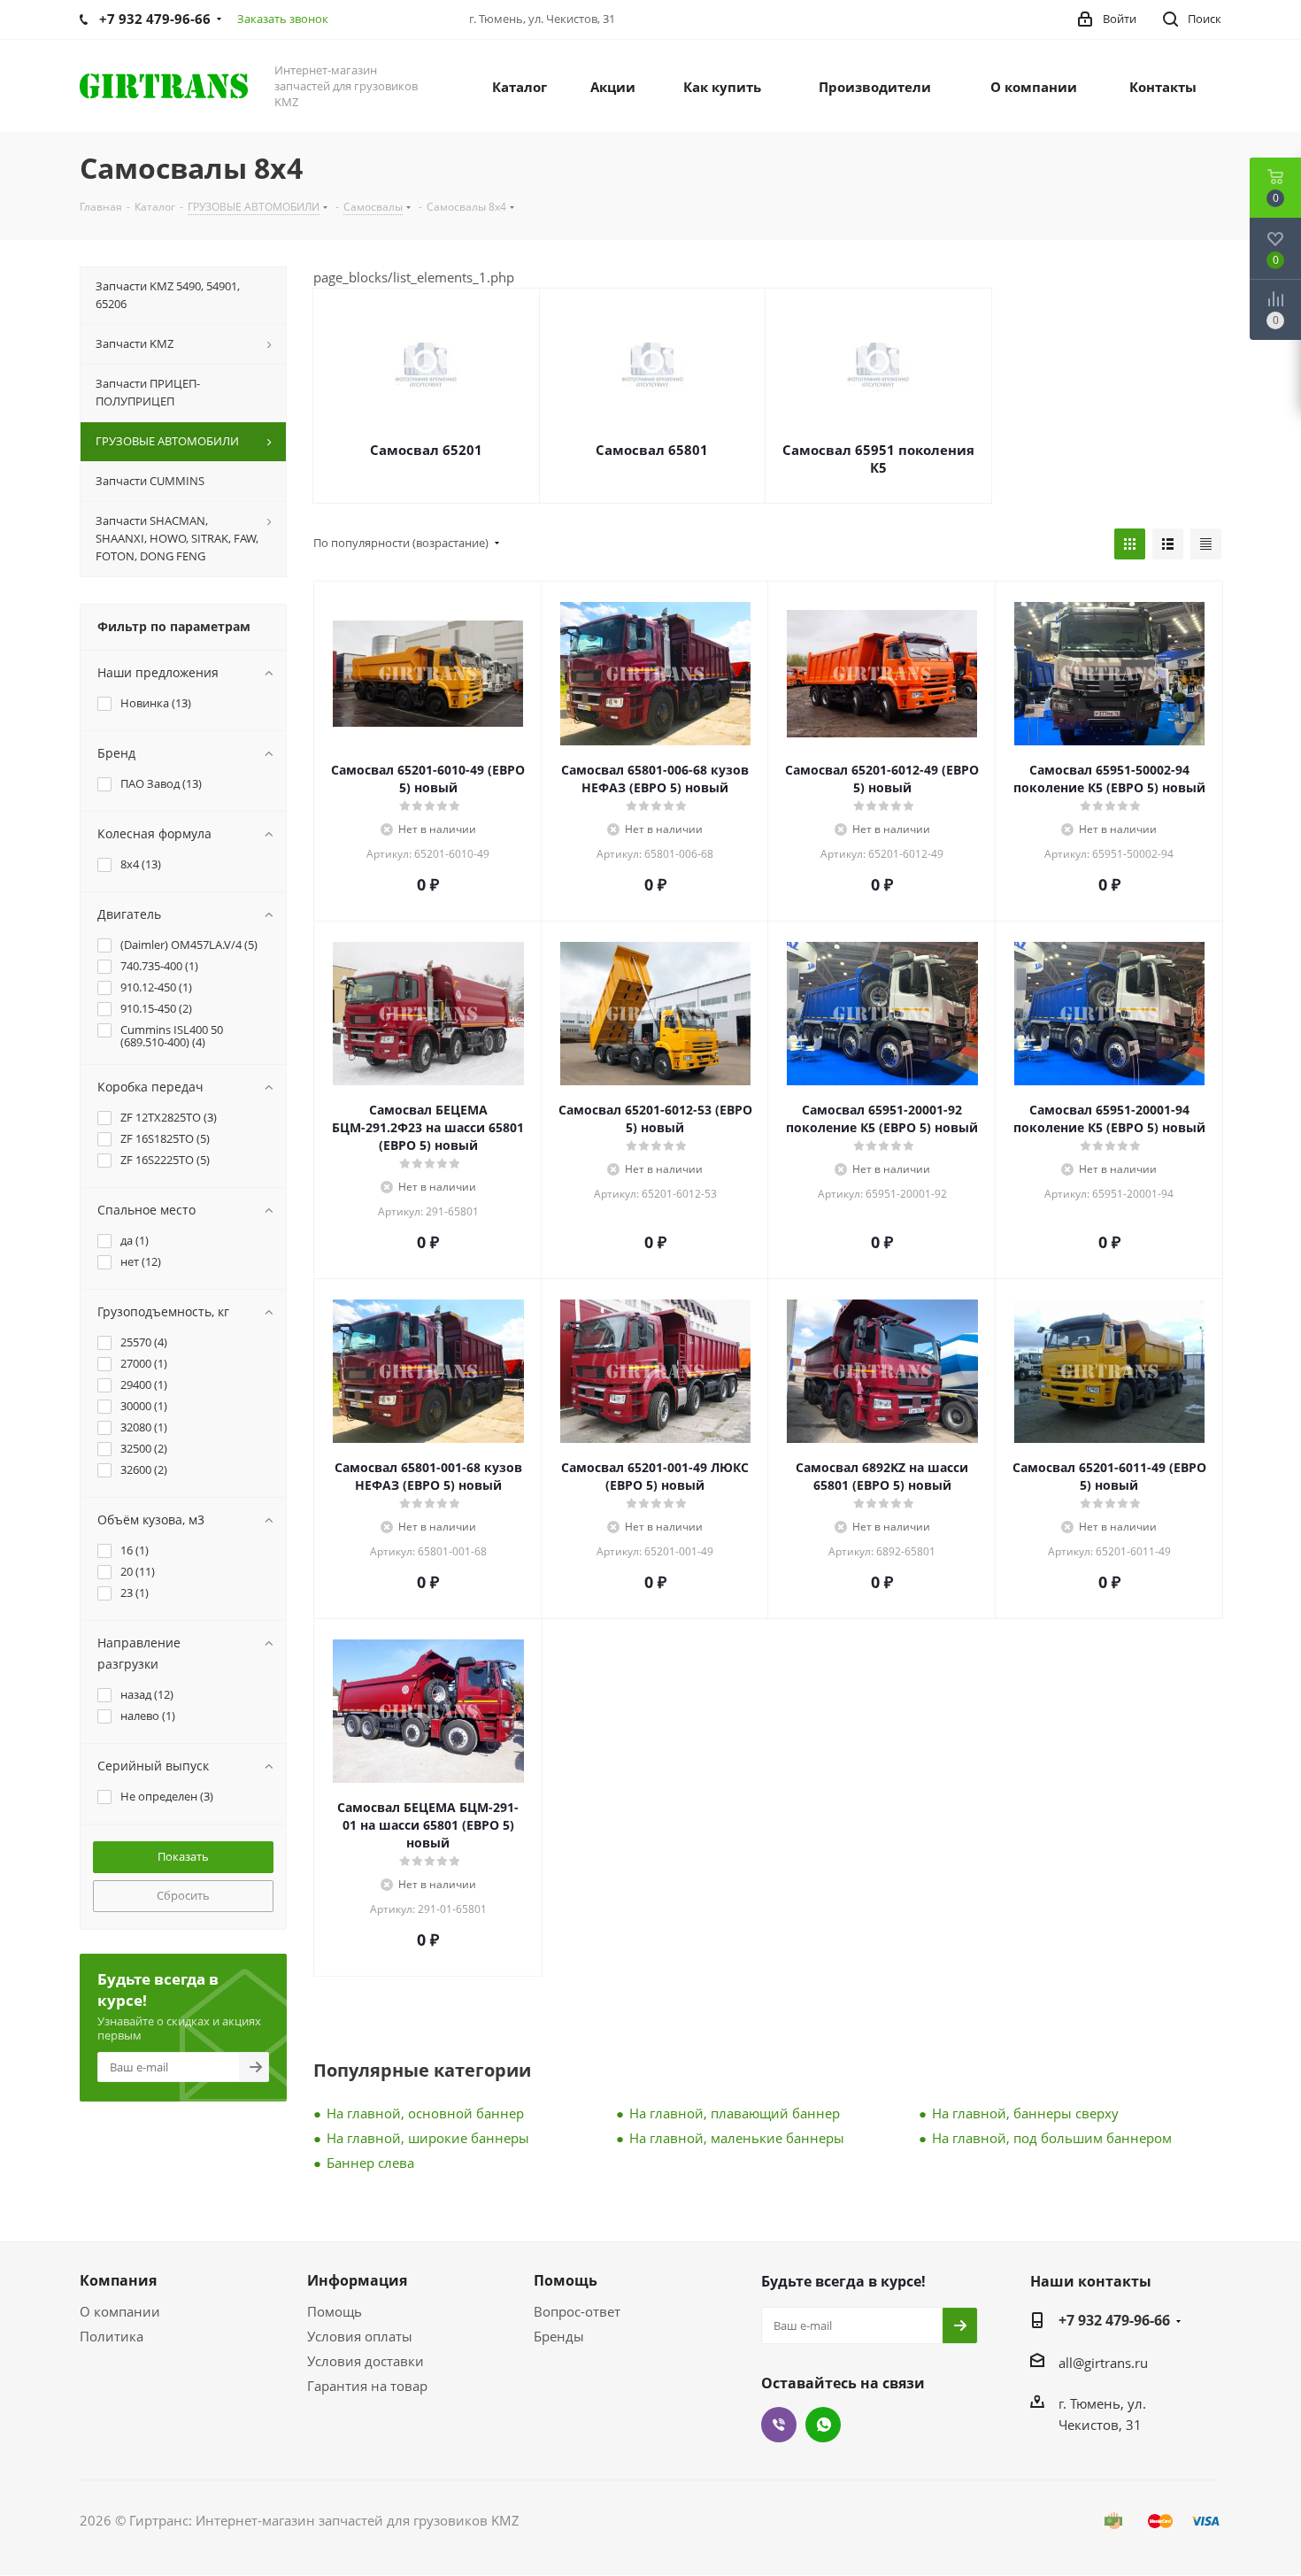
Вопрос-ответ (577, 2311)
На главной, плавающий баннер (735, 2113)
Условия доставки (366, 2361)
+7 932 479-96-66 (1114, 2320)
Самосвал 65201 (426, 450)
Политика (112, 2336)
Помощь (335, 2311)
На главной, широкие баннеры (428, 2138)
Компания (118, 2280)
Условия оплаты (360, 2336)
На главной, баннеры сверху (1025, 2113)
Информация (357, 2280)
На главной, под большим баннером (1052, 2138)
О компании (120, 2311)
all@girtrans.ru (1103, 2363)
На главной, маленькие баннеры (737, 2138)
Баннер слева (370, 2163)
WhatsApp (823, 2425)
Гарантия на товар (367, 2386)
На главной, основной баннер (425, 2113)
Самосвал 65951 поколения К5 (878, 459)
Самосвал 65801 (652, 450)
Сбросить (183, 1895)
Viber (779, 2425)
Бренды (559, 2336)
